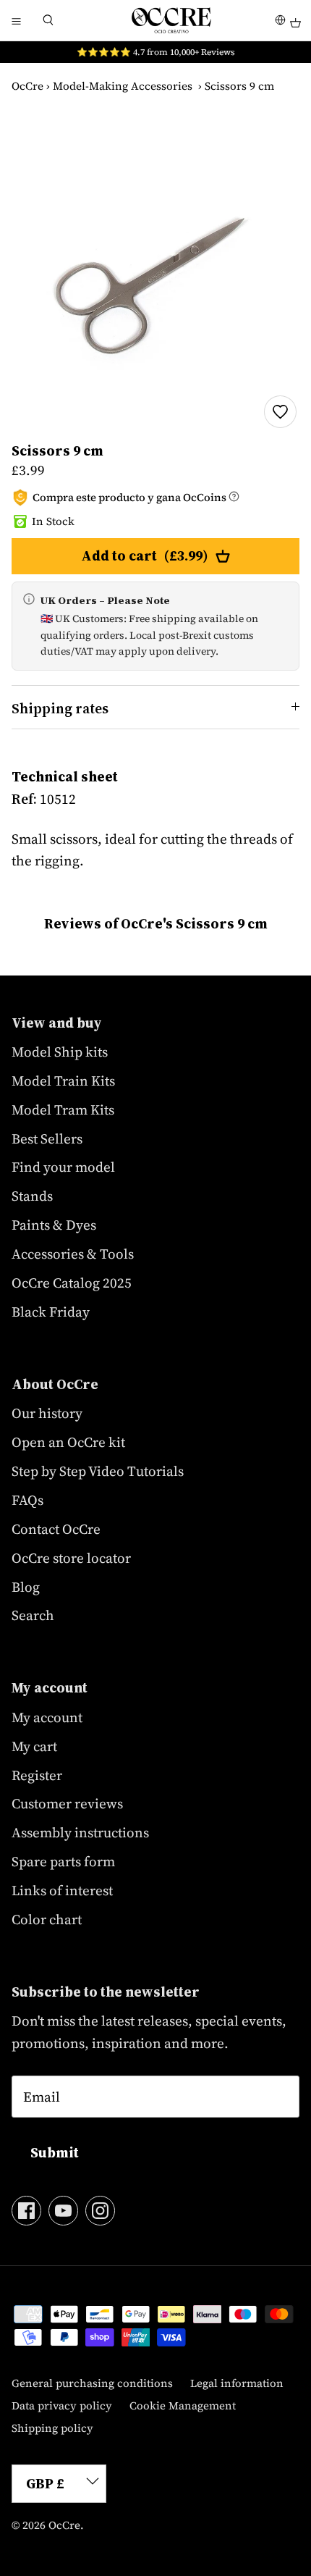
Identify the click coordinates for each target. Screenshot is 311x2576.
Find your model (63, 1167)
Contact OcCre (56, 1529)
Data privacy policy (62, 2405)
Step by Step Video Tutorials (98, 1471)
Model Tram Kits (63, 1109)
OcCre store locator (71, 1558)
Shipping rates (60, 708)
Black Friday (51, 1312)
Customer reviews (67, 1803)
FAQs (27, 1500)
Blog (26, 1587)
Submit (55, 2152)
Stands (32, 1196)
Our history (47, 1413)
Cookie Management (183, 2405)
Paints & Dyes (54, 1225)
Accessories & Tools (73, 1254)
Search (33, 1615)
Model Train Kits (63, 1081)
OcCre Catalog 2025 (72, 1283)
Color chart (47, 1919)
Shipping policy (52, 2428)
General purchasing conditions (92, 2383)
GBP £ (45, 2483)
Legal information (237, 2383)
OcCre (27, 86)
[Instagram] (100, 2211)
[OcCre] (171, 20)
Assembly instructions (80, 1832)
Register (37, 1775)
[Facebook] (26, 2211)
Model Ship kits (60, 1052)
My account (47, 1717)
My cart (34, 1746)
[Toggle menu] (16, 20)
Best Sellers (47, 1138)
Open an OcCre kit (68, 1442)
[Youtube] (63, 2211)
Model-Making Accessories (123, 86)
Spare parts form (63, 1861)
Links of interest (62, 1890)
